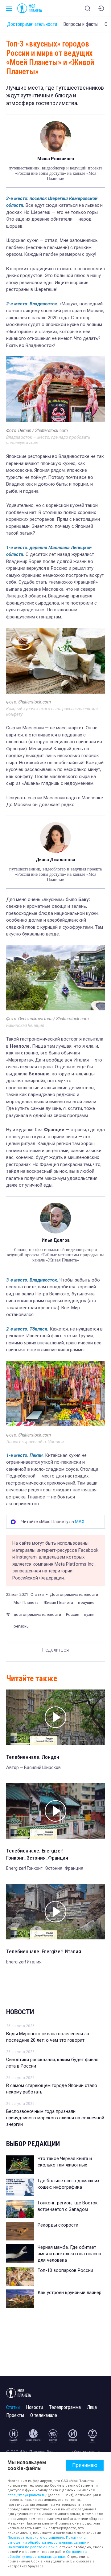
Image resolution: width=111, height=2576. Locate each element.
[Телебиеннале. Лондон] (55, 1717)
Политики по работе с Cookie (33, 2547)
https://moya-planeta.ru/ (27, 2495)
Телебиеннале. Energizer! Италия (44, 1951)
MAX (80, 1522)
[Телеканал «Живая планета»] (33, 2436)
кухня (89, 1614)
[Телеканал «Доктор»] (53, 2436)
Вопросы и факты (81, 24)
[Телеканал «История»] (73, 2436)
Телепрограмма (65, 2407)
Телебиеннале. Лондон (33, 1757)
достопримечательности (37, 1614)
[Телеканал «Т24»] (92, 2436)
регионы (22, 1626)
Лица (92, 2407)
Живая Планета (58, 1602)
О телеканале (44, 2415)
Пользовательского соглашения (36, 2538)
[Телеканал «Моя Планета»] (30, 8)
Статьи (13, 2407)
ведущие (86, 1602)
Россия (73, 1614)
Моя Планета (26, 1602)
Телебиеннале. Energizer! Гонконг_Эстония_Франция (37, 1854)
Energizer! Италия (24, 1962)
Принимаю (85, 2465)
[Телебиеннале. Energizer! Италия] (55, 1912)
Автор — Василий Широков (33, 1767)
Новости (20, 2012)
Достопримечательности (32, 24)
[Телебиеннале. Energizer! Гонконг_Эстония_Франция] (55, 1811)
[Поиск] (88, 8)
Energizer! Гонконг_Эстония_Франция (45, 1868)
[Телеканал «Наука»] (14, 2436)
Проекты (15, 2415)
